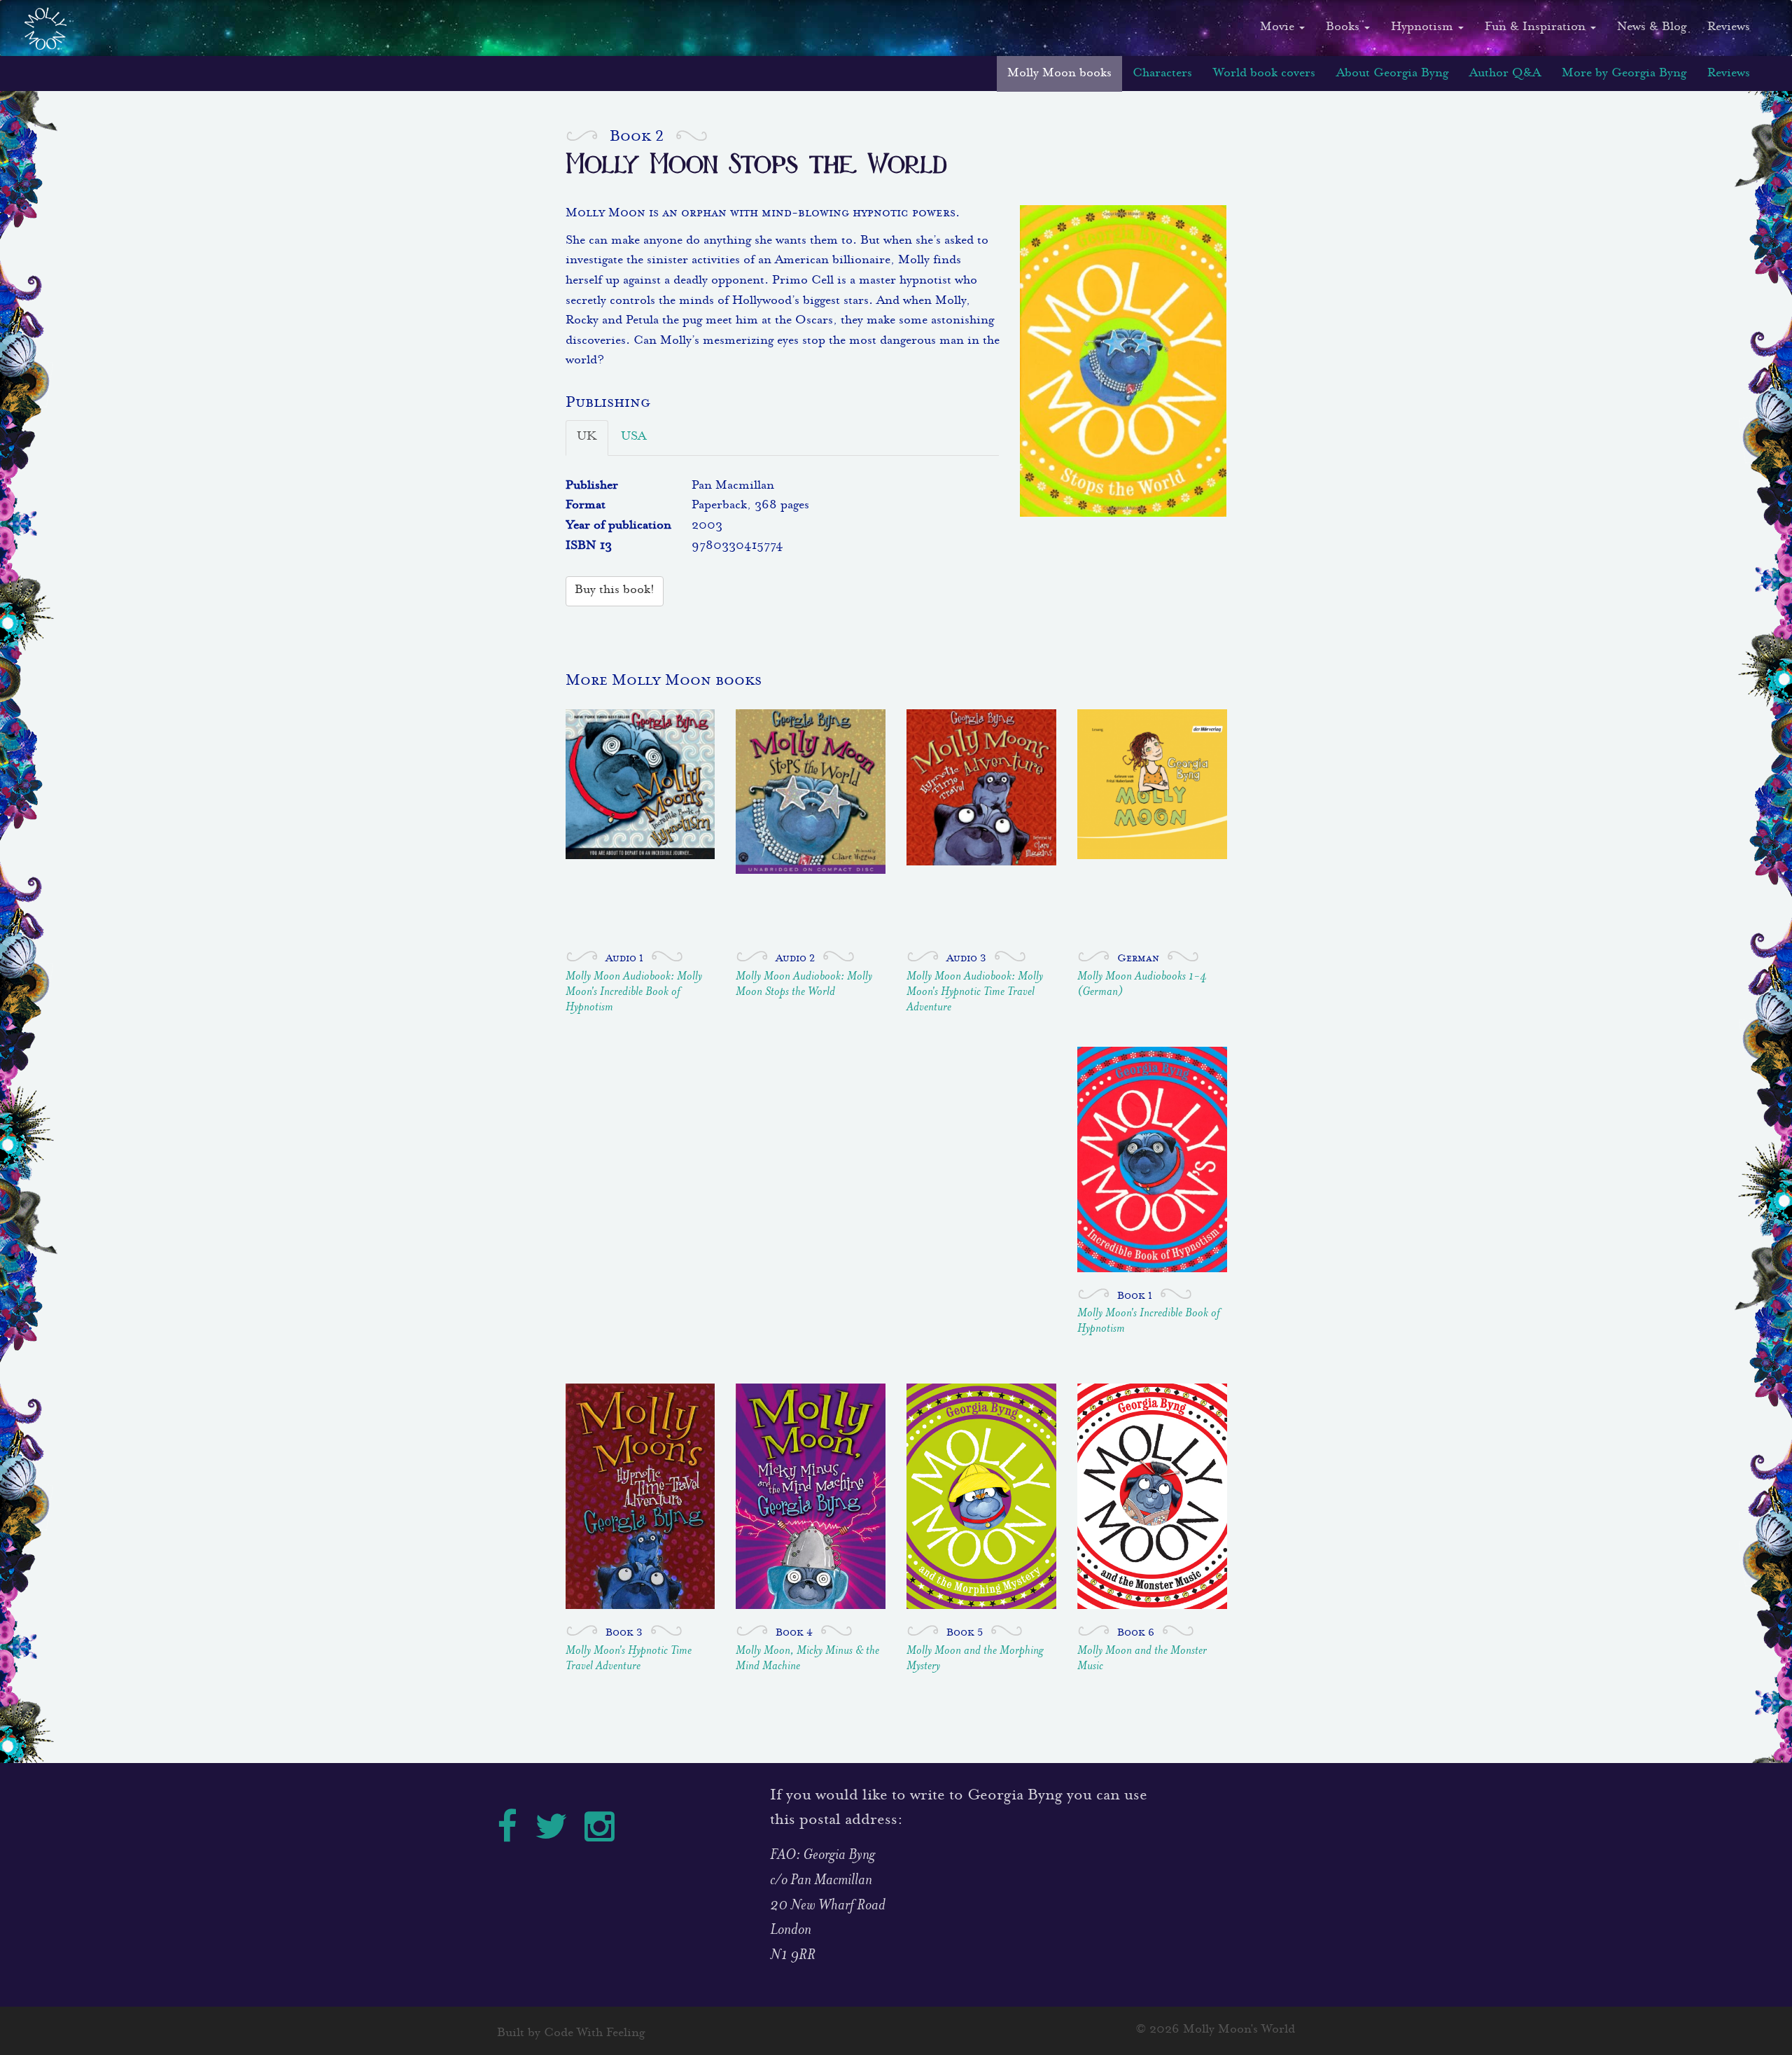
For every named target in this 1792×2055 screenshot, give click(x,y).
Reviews (1729, 28)
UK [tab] (587, 437)
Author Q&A (1505, 74)
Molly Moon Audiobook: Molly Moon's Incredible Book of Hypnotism (634, 992)
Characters (1162, 74)
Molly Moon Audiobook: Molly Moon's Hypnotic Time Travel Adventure (975, 992)
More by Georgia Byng (1624, 74)
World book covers (1264, 74)
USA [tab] (633, 437)
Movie (1279, 28)
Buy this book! (615, 591)
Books (1344, 28)
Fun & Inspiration (1537, 28)
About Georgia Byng (1392, 74)
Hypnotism (1424, 28)
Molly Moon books (1059, 74)
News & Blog (1652, 28)
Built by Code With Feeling (571, 2034)
